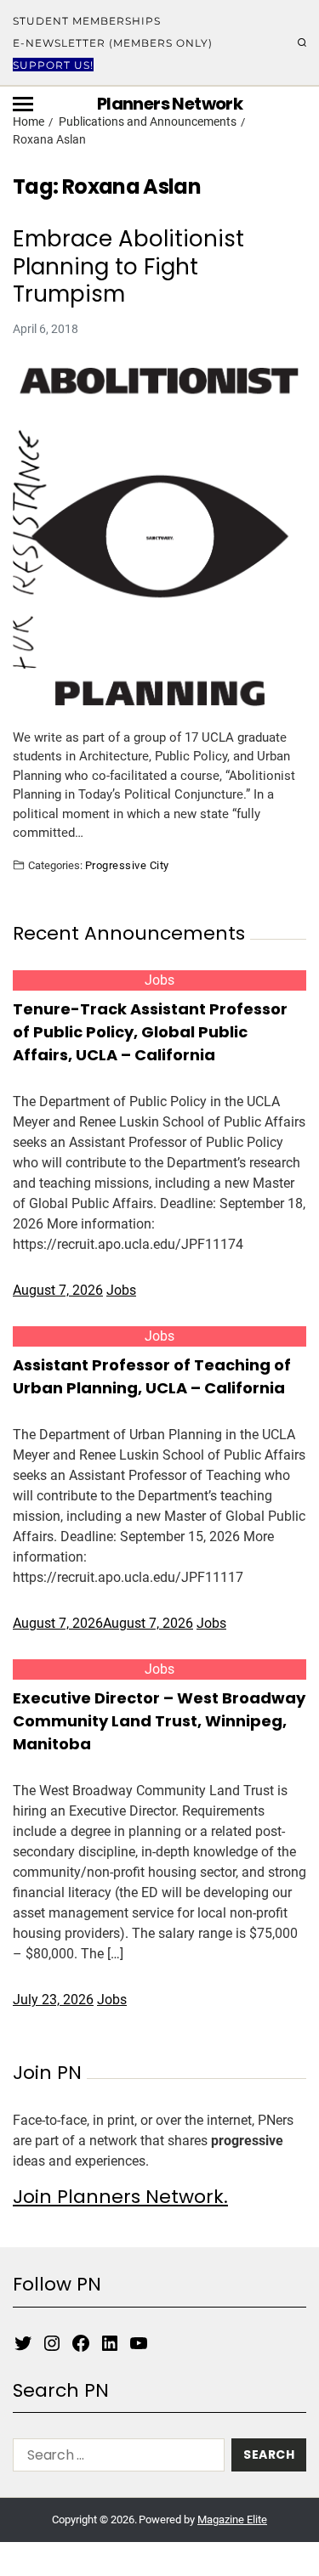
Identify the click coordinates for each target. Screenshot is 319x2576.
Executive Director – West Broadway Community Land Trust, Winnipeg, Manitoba (159, 1721)
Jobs (159, 980)
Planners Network (170, 104)
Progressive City (127, 865)
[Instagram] (52, 2343)
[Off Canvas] (23, 104)
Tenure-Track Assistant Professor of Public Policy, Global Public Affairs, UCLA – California (150, 1032)
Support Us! (53, 65)
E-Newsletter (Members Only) (113, 43)
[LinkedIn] (110, 2343)
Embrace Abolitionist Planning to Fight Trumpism (128, 267)
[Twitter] (23, 2343)
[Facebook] (81, 2343)
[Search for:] (115, 2458)
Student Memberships (87, 21)
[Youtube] (139, 2343)
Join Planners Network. (120, 2197)
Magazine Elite (232, 2520)
